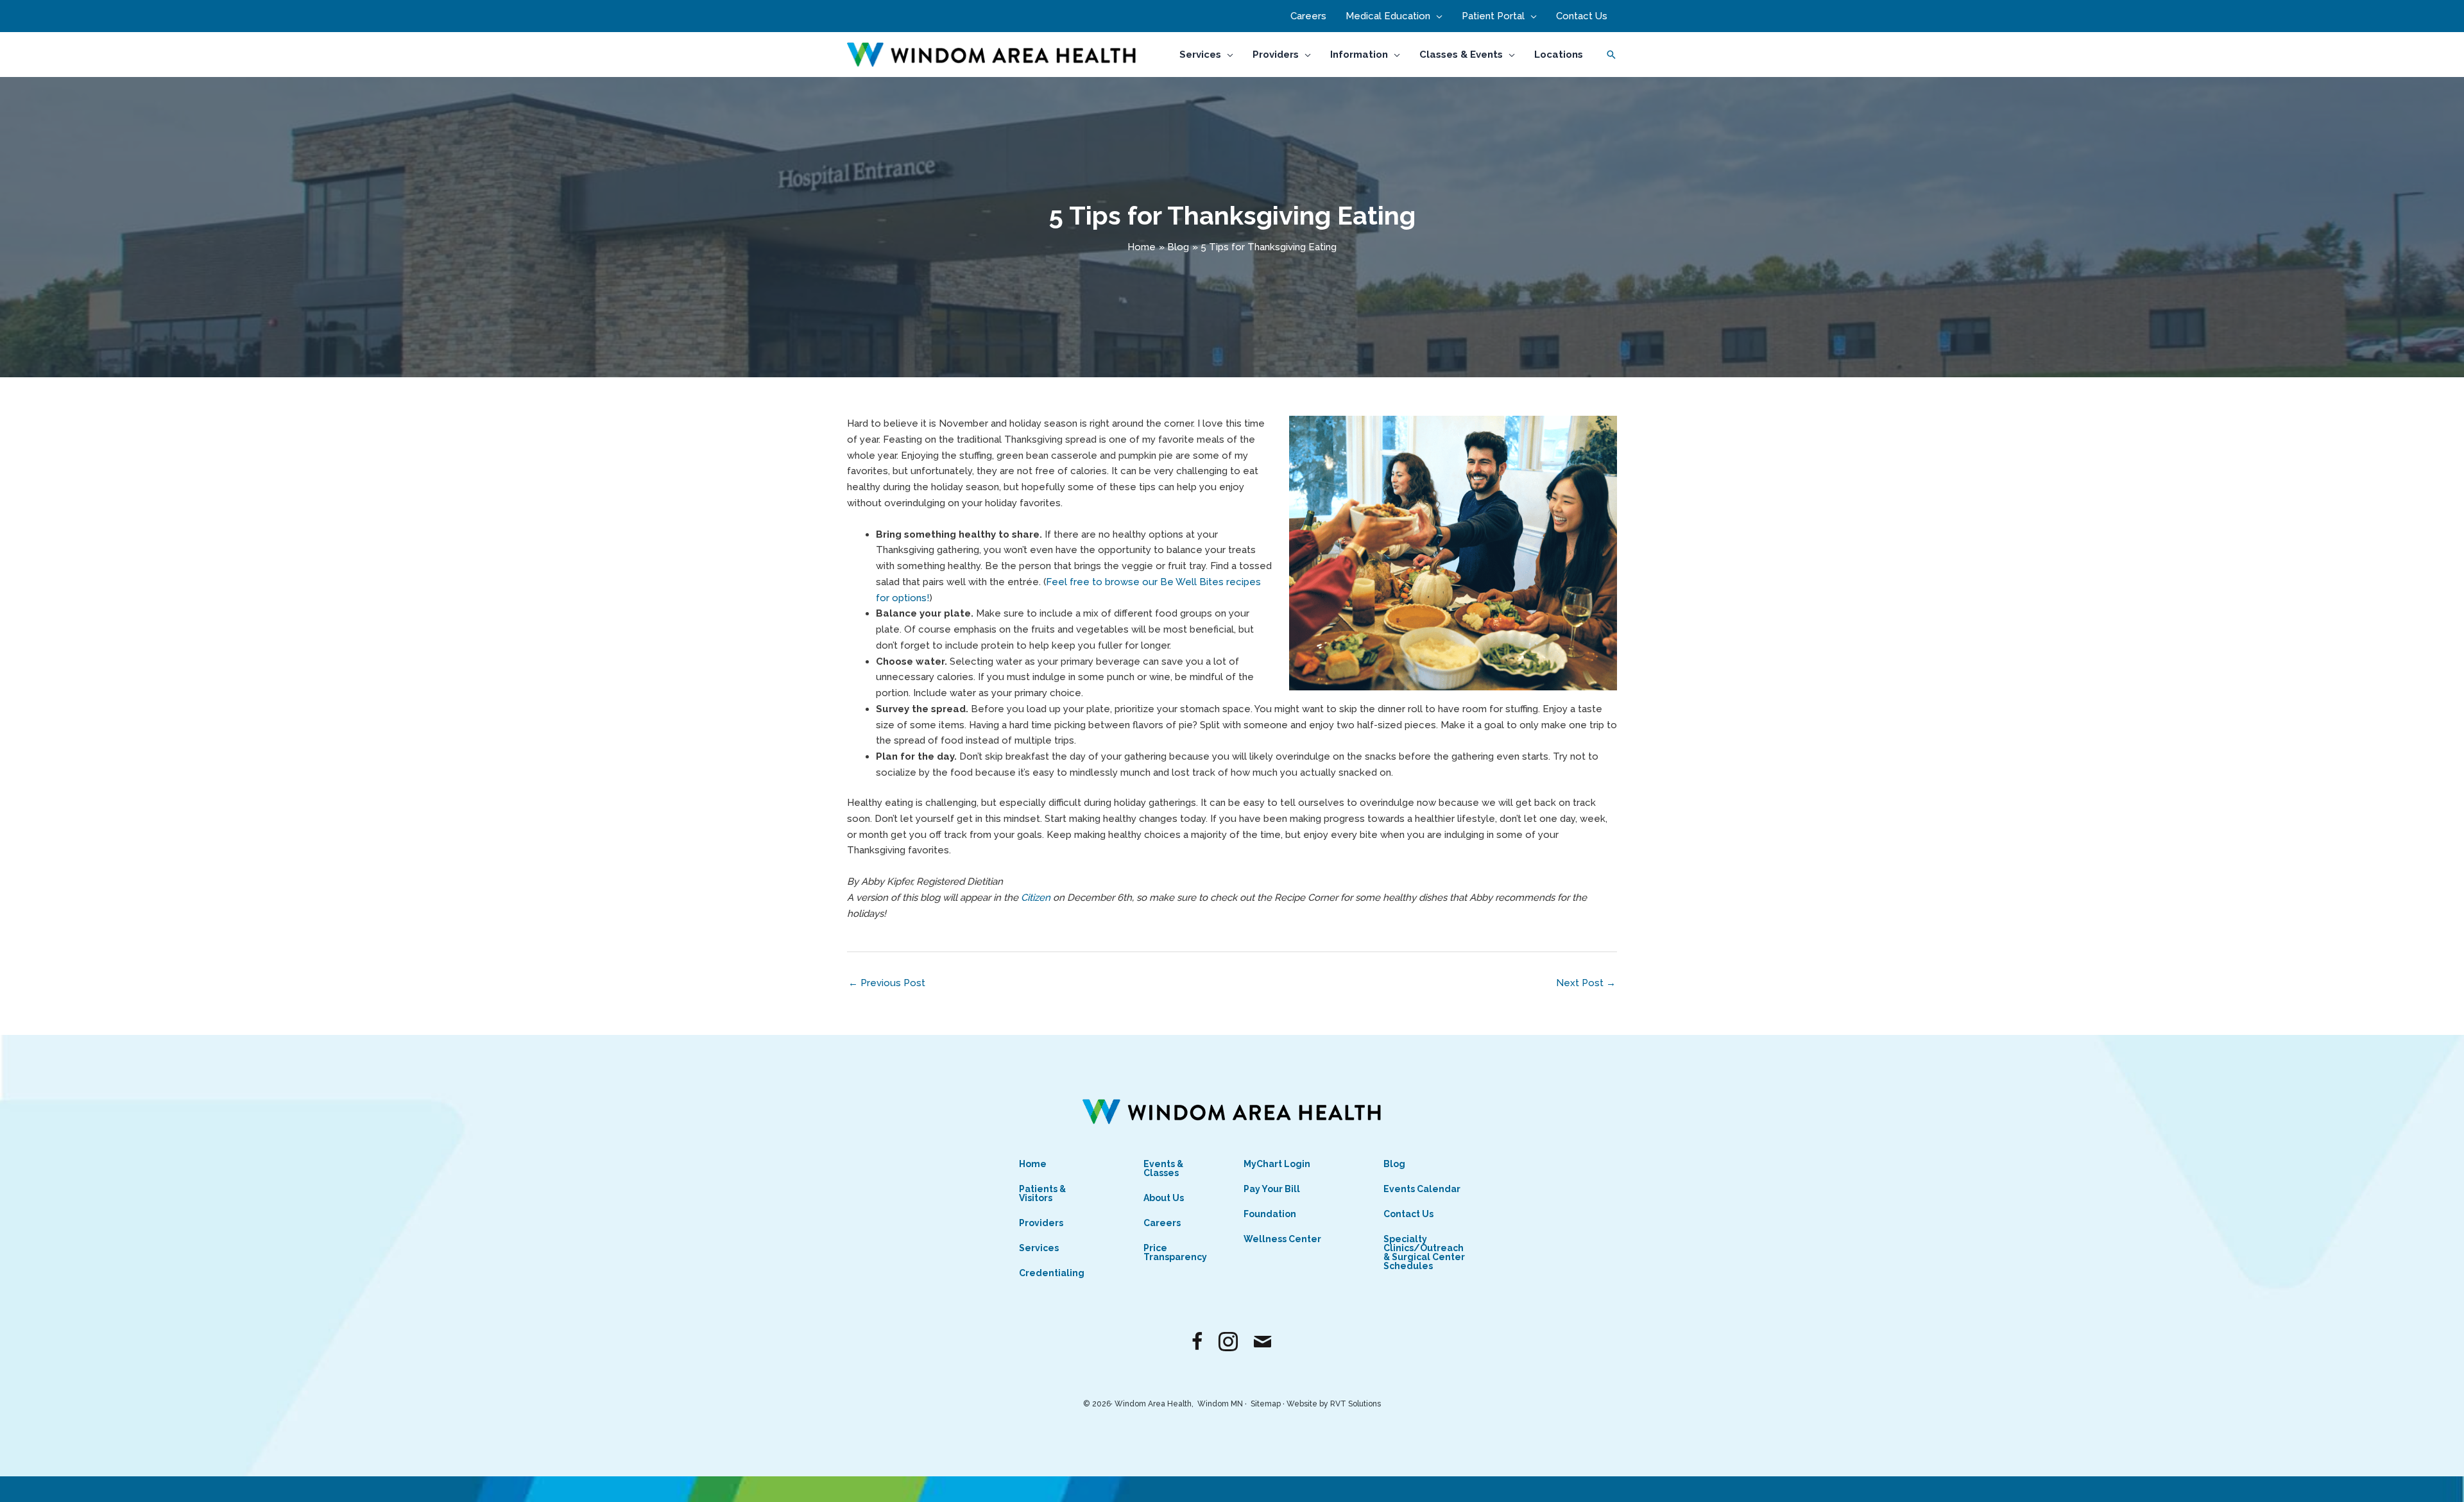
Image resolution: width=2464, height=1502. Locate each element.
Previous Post (887, 983)
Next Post (1586, 983)
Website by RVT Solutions (1334, 1404)
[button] (1436, 16)
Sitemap (1266, 1404)
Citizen (1037, 898)
